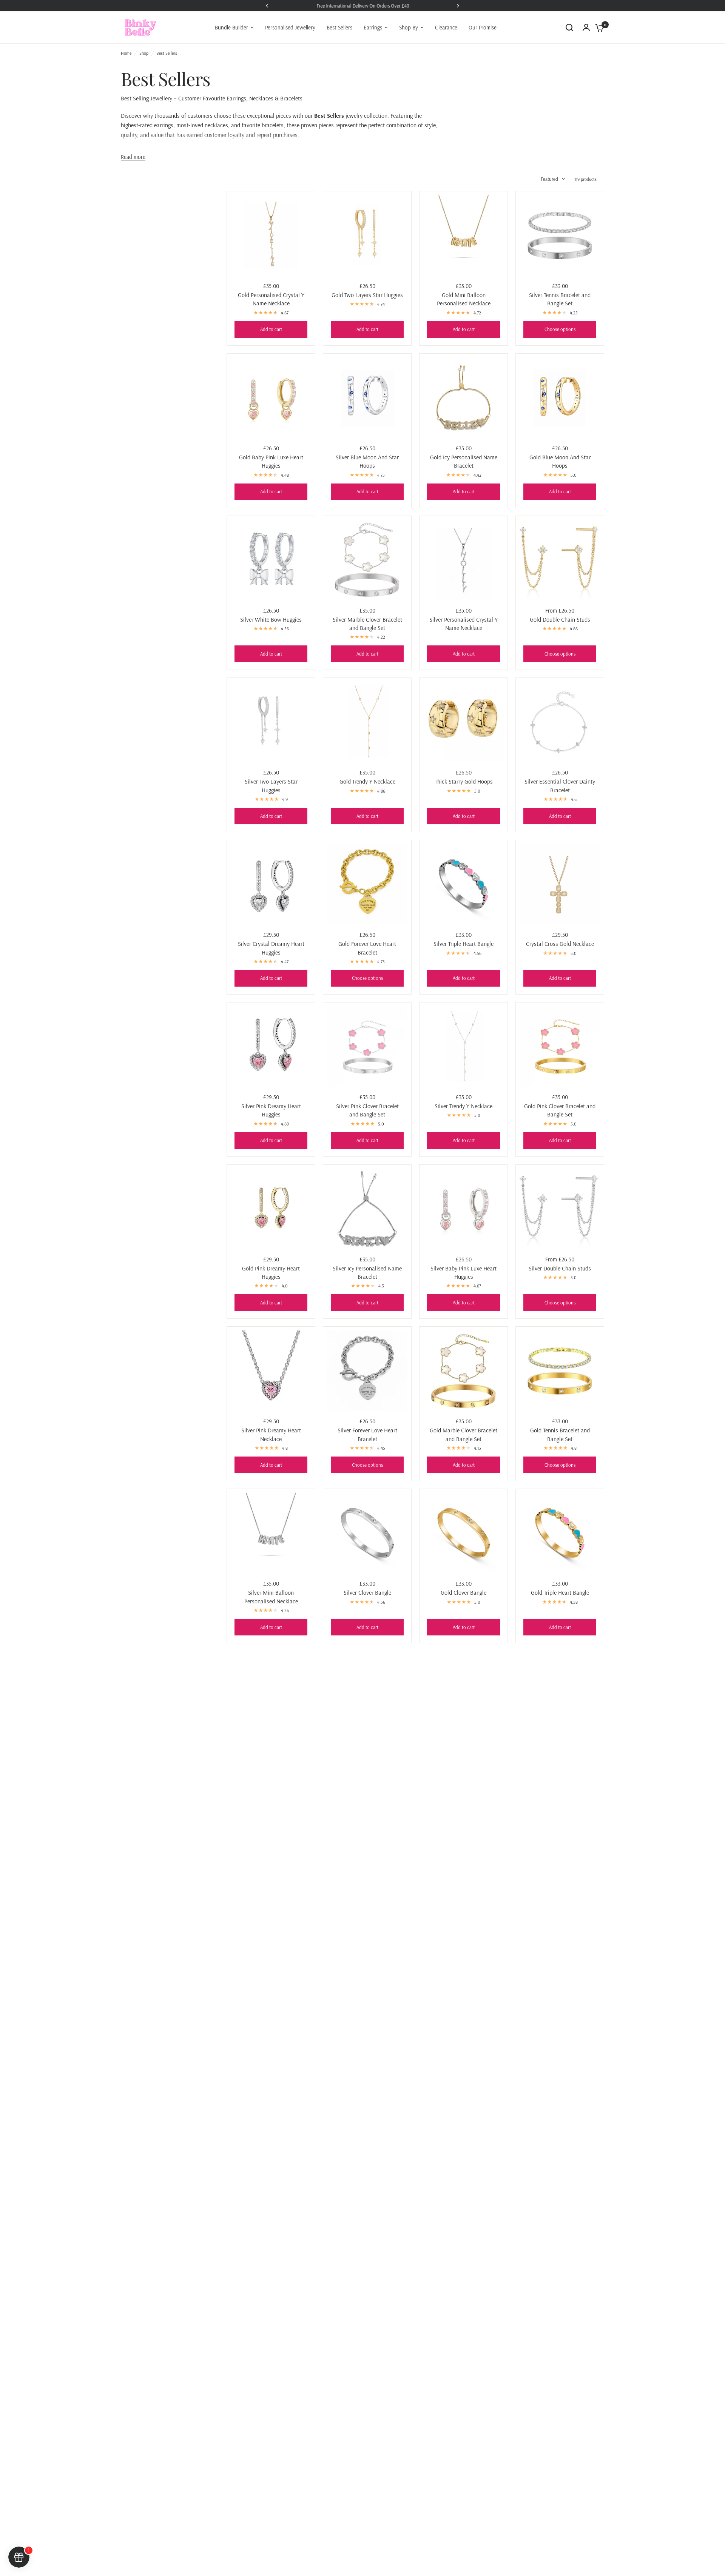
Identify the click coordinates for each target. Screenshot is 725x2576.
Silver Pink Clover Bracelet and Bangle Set (367, 1110)
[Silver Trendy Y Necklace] (464, 1046)
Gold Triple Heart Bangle (560, 1592)
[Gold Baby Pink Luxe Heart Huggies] (271, 398)
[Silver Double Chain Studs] (560, 1209)
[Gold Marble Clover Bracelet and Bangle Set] (464, 1371)
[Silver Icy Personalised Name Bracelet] (367, 1209)
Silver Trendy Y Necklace (464, 1106)
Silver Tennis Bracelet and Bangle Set (560, 299)
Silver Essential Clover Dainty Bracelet (560, 785)
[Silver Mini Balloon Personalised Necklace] (271, 1533)
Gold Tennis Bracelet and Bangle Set (560, 1434)
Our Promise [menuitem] (483, 27)
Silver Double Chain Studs (560, 1268)
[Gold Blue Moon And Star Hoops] (560, 398)
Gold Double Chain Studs (560, 619)
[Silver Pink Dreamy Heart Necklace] (271, 1371)
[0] (598, 28)
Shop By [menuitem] (409, 27)
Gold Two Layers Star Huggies (367, 295)
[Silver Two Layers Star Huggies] (271, 722)
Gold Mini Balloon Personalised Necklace (464, 299)
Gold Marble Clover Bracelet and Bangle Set (464, 1434)
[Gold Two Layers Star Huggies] (367, 235)
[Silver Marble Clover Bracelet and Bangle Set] (367, 560)
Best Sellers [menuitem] (339, 27)
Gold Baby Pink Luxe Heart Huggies (271, 461)
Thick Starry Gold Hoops (464, 781)
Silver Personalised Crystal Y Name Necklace (464, 624)
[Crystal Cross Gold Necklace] (560, 884)
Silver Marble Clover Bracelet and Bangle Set (367, 624)
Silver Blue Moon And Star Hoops (367, 461)
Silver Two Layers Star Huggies (271, 785)
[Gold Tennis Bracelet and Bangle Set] (560, 1371)
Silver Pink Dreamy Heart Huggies (271, 1110)
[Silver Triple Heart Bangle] (464, 884)
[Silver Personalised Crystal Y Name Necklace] (464, 560)
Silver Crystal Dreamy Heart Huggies (271, 948)
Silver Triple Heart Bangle (464, 944)
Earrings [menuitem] (373, 27)
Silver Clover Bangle (367, 1592)
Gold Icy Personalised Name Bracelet (464, 461)
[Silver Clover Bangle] (367, 1533)
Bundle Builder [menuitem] (231, 27)
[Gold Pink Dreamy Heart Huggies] (271, 1209)
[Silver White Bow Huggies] (271, 560)
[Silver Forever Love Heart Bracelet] (367, 1371)
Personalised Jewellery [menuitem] (290, 27)
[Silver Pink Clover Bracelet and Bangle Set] (367, 1046)
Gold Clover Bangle (464, 1592)
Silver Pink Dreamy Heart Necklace (271, 1434)
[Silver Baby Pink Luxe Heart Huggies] (464, 1209)
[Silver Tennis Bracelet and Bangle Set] (560, 235)
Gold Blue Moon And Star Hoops (560, 461)
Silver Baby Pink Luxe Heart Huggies (464, 1272)
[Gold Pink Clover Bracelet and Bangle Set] (560, 1046)
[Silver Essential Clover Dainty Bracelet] (560, 722)
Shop (144, 53)
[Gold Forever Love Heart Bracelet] (367, 884)
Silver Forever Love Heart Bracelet (367, 1434)
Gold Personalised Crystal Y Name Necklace (271, 299)
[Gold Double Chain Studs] (560, 560)
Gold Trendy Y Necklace (367, 781)
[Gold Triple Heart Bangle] (560, 1533)
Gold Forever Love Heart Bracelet (367, 948)
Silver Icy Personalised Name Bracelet (367, 1272)
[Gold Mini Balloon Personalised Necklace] (464, 235)
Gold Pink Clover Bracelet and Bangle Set (560, 1110)
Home (126, 53)
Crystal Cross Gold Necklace (560, 944)
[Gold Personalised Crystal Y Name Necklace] (271, 235)
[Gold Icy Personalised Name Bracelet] (464, 398)
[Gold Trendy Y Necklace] (367, 722)
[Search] (569, 28)
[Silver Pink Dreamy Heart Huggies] (271, 1046)
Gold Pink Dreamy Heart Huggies (271, 1272)
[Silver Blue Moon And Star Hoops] (367, 398)
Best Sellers (167, 53)
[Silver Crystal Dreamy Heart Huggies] (271, 884)
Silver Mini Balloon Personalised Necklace (271, 1597)
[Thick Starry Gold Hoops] (464, 722)
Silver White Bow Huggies (271, 619)
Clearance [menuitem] (446, 27)
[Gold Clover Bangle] (464, 1533)
